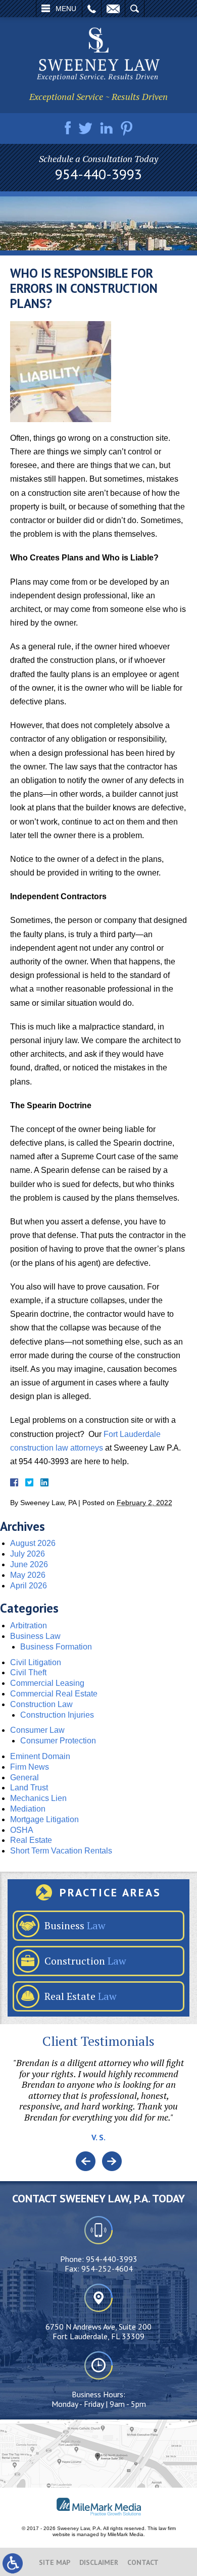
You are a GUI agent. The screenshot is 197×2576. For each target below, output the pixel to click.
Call (92, 9)
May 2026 (28, 1575)
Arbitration (29, 1626)
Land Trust (29, 1788)
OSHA (22, 1830)
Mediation (28, 1809)
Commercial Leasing (47, 1683)
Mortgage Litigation (44, 1819)
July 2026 (28, 1554)
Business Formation (56, 1647)
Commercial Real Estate (54, 1694)
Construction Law (41, 1704)
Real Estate (31, 1840)
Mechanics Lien (38, 1798)
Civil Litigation (36, 1662)
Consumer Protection (58, 1741)
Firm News (30, 1767)
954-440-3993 (98, 174)
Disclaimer (99, 2562)
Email (113, 9)
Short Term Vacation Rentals (61, 1851)
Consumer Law (37, 1730)
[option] (98, 2104)
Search (135, 9)
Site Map (55, 2562)
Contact (143, 2562)
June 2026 (29, 1564)
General (24, 1778)
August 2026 (33, 1543)
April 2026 (29, 1586)
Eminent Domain (40, 1756)
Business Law (35, 1636)
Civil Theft (28, 1672)
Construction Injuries (57, 1715)
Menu (66, 9)
